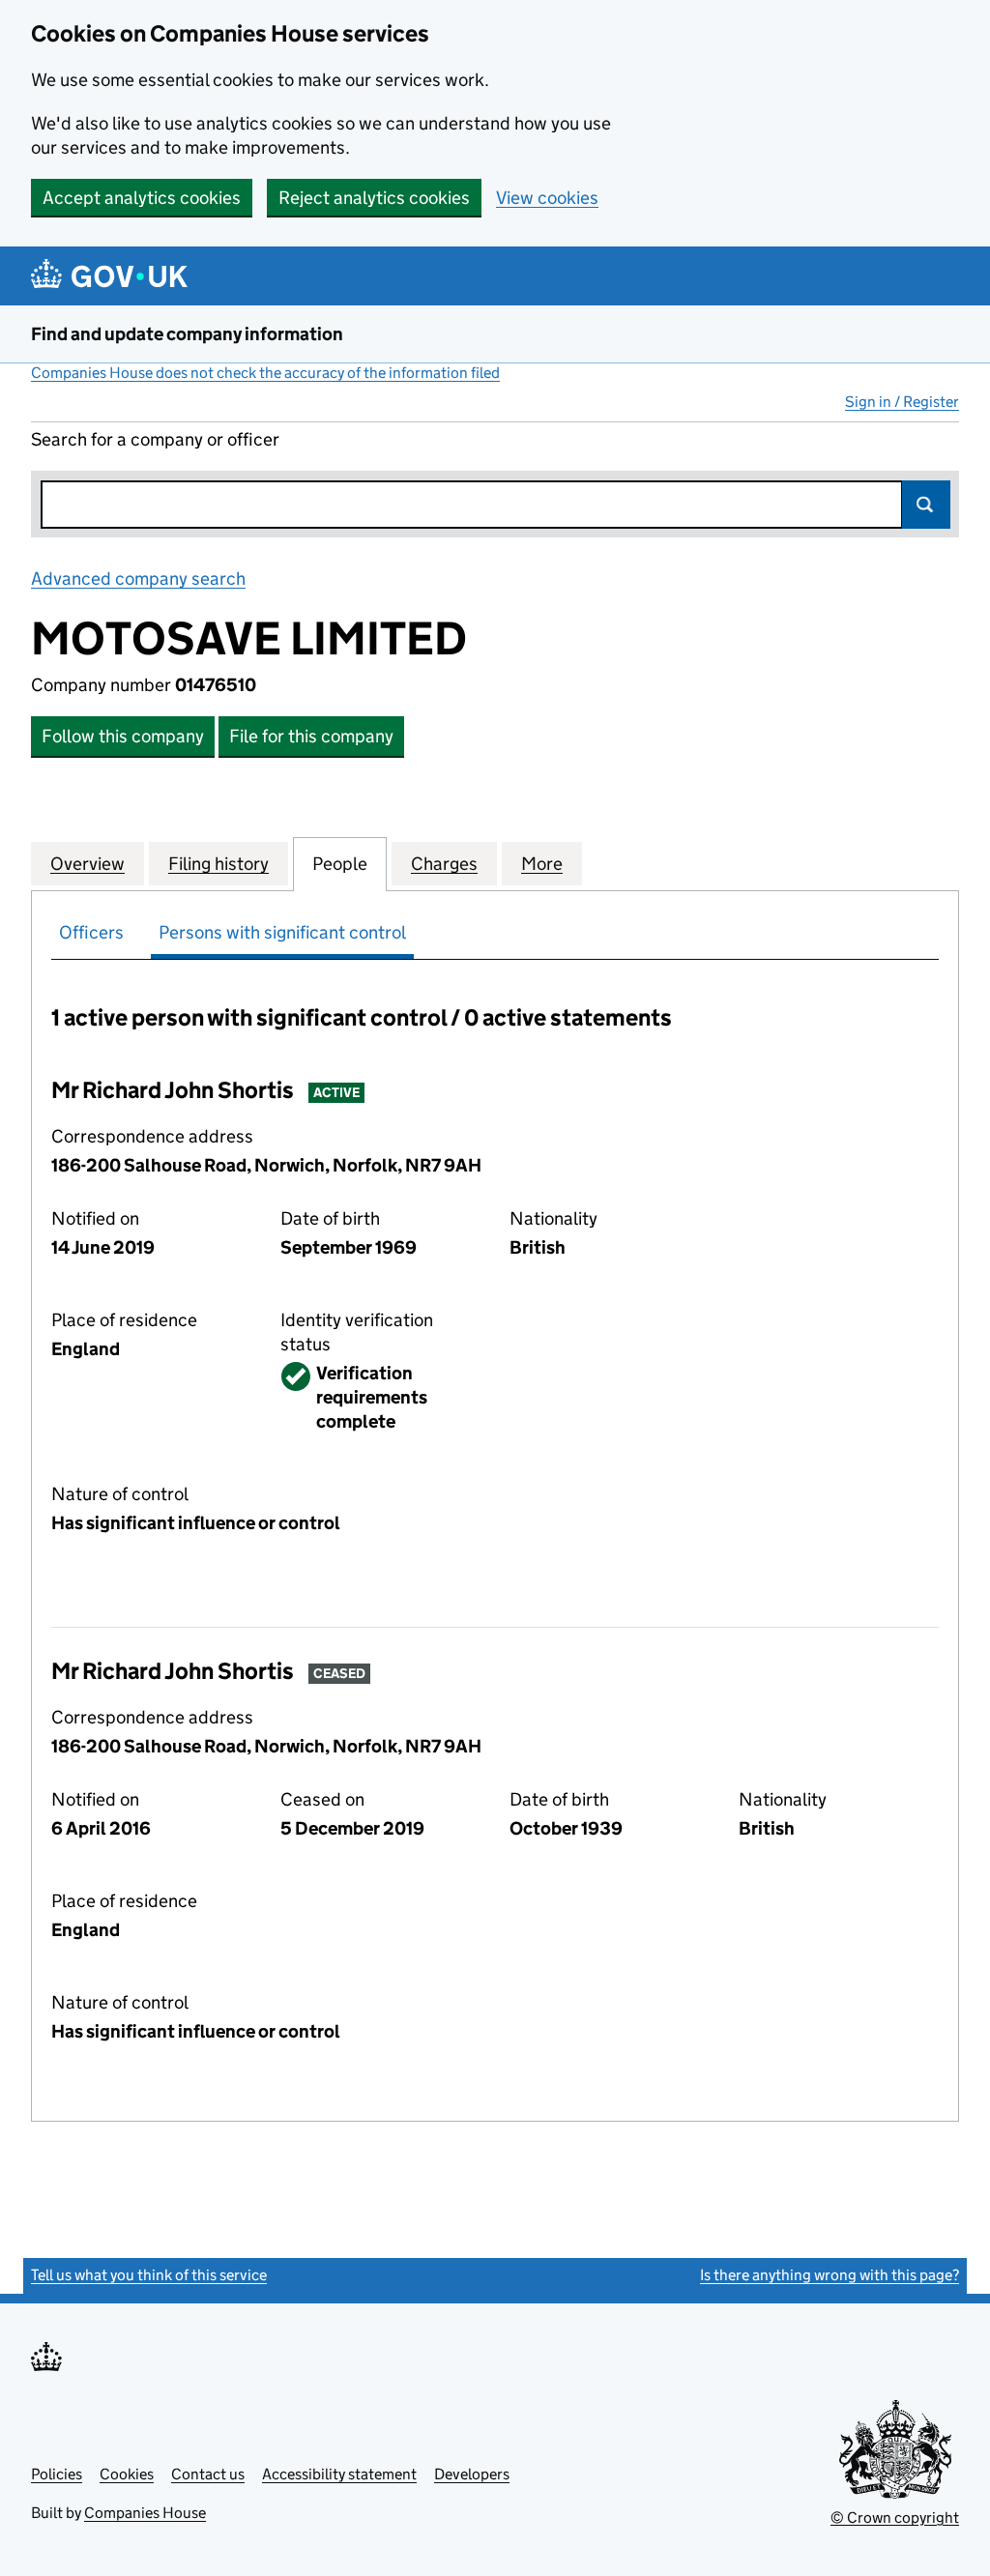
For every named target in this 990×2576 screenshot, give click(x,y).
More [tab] (542, 864)
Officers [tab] (91, 932)
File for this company (311, 736)
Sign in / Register (902, 402)
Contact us (208, 2474)
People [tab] (340, 864)
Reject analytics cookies (374, 198)
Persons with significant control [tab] (282, 932)
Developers (472, 2474)
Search (926, 505)
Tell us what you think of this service (149, 2275)
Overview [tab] (87, 864)
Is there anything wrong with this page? (830, 2275)
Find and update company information (187, 334)
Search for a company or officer (155, 439)
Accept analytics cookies (142, 198)
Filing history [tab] (218, 864)
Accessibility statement (339, 2474)
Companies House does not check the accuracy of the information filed (265, 373)
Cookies (127, 2474)
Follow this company (123, 736)
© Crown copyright (895, 2518)
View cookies (547, 198)
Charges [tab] (444, 864)
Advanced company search (138, 579)
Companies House (145, 2513)
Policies (57, 2474)
